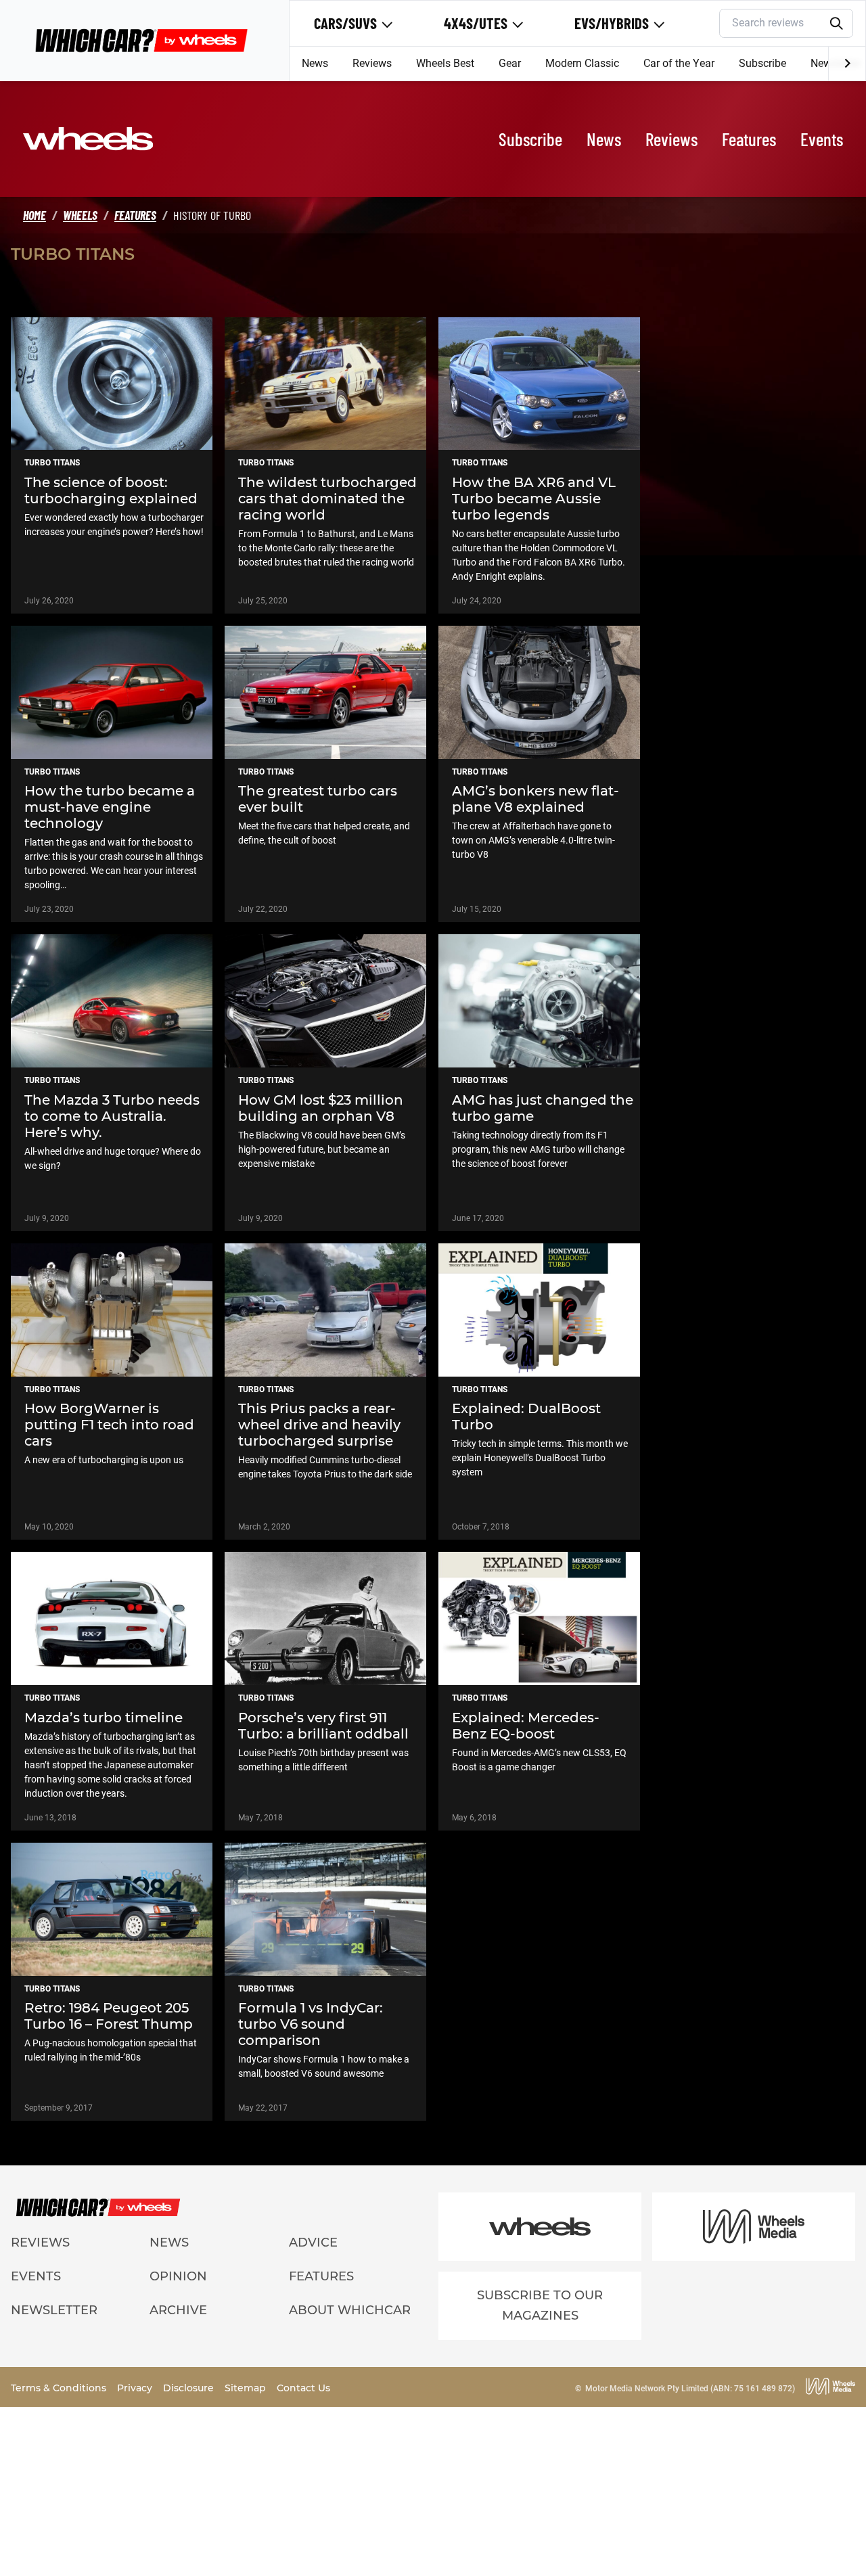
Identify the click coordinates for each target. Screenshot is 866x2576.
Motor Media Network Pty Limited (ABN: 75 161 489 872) (690, 2389)
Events (822, 139)
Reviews (372, 63)
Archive (178, 2310)
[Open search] (837, 24)
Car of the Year (679, 63)
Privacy (136, 2388)
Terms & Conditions (60, 2388)
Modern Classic (582, 63)
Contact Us (303, 2388)
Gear (510, 63)
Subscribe (762, 63)
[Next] (847, 64)
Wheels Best (445, 63)
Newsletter (54, 2310)
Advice (313, 2242)
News (315, 63)
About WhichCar (350, 2310)
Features (749, 139)
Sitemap (247, 2388)
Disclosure (190, 2388)
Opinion (178, 2276)
